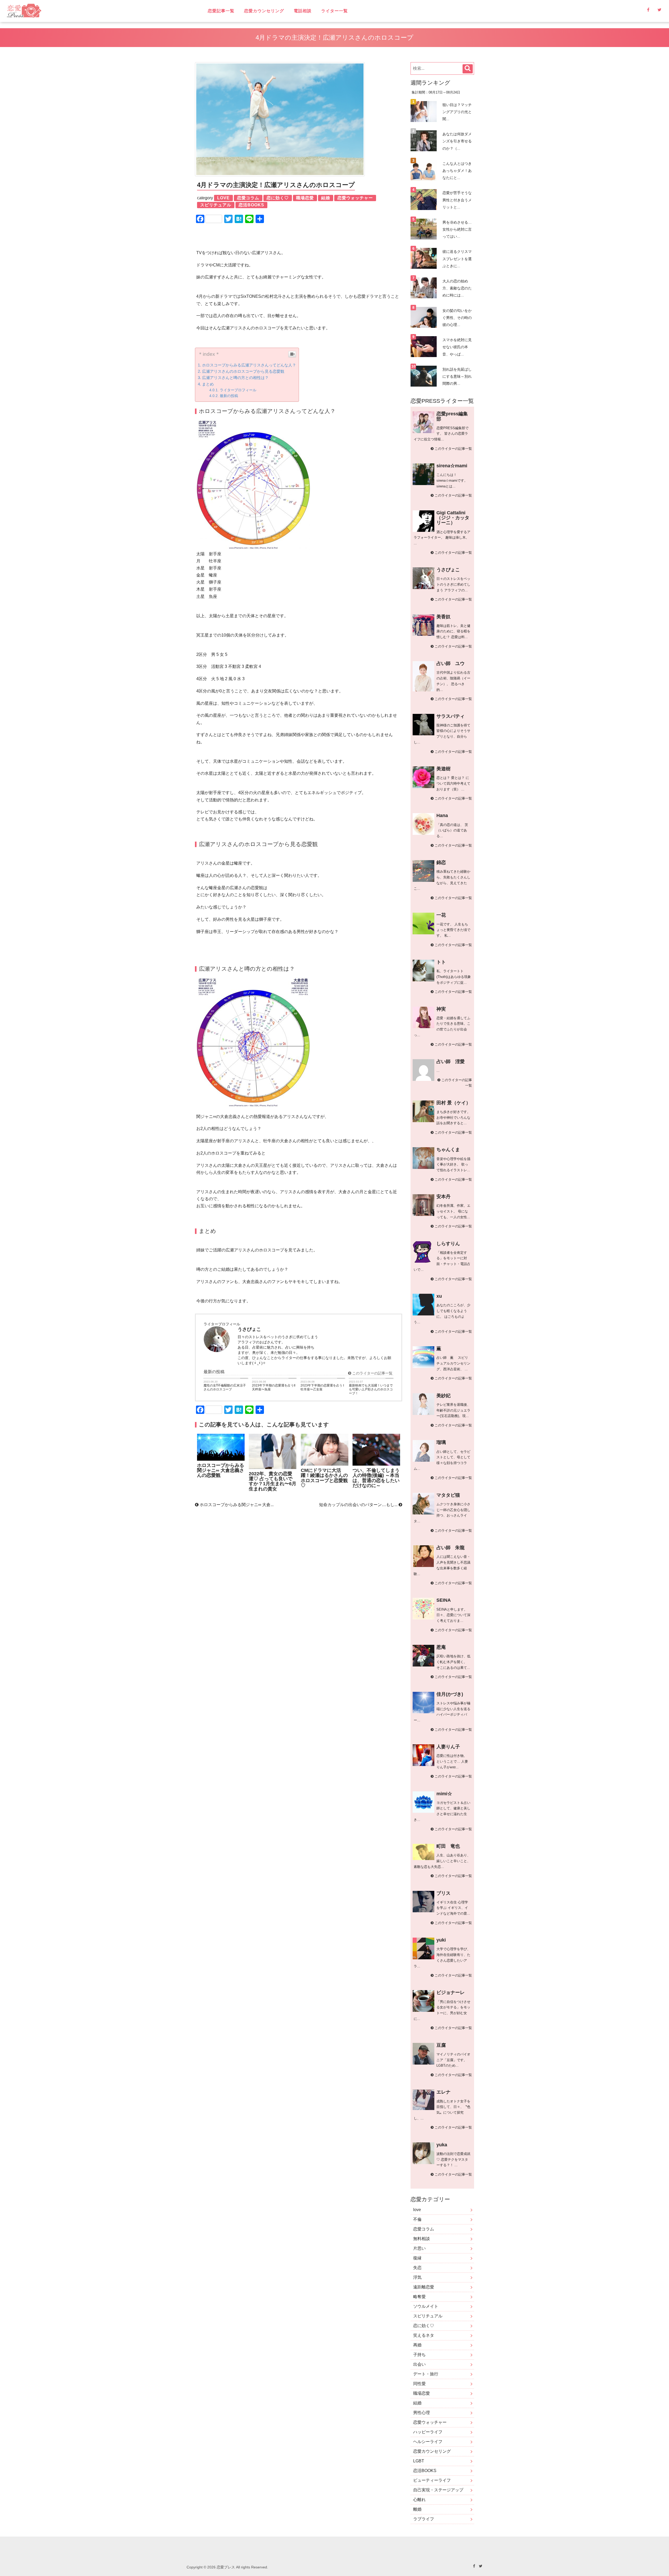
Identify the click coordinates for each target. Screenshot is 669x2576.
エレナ (443, 2092)
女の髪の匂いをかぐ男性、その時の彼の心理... (457, 318)
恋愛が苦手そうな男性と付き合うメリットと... (457, 200)
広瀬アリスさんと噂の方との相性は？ (235, 378)
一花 (441, 915)
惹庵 (441, 1647)
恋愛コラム (424, 2229)
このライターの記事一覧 (372, 1373)
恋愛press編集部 (452, 416)
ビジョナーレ (451, 1992)
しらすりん (448, 1244)
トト (441, 962)
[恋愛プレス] (69, 11)
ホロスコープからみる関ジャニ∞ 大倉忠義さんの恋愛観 (221, 1470)
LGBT (419, 2461)
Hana (442, 815)
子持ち (419, 2355)
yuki (441, 1940)
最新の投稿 (229, 396)
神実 (441, 1009)
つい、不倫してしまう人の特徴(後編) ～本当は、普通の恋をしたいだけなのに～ (376, 1478)
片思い (419, 2248)
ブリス (443, 1893)
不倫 (417, 2219)
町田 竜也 (448, 1846)
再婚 (417, 2345)
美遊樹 (443, 769)
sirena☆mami (452, 466)
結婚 (417, 2403)
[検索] (468, 69)
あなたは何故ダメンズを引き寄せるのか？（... (457, 141)
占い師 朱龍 (451, 1548)
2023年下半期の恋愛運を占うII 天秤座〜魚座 (274, 1387)
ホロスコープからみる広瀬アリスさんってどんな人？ (249, 365)
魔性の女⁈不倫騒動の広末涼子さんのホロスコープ (225, 1387)
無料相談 (422, 2239)
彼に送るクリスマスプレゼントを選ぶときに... (457, 259)
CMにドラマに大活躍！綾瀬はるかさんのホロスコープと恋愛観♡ (324, 1478)
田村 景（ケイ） (454, 1103)
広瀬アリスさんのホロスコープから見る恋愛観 (243, 371)
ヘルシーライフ (428, 2442)
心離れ (419, 2500)
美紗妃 (443, 1396)
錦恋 (441, 862)
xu (439, 1296)
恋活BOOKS (425, 2471)
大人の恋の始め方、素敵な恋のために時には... (457, 288)
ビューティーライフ (432, 2480)
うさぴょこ (448, 570)
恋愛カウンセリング (264, 11)
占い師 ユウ (451, 663)
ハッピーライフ (428, 2432)
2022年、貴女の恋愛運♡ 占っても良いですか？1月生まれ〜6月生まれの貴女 (273, 1481)
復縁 (417, 2258)
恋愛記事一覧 (221, 11)
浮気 (417, 2277)
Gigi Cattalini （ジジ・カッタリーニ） (453, 518)
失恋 (417, 2268)
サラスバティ (451, 716)
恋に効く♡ (424, 2326)
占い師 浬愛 (451, 1062)
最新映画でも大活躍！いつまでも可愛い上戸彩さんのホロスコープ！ (371, 1389)
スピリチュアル (428, 2316)
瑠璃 (441, 1442)
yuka (442, 2145)
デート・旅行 (426, 2374)
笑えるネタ (424, 2335)
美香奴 (443, 617)
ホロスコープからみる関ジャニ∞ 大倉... (236, 1505)
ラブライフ (424, 2519)
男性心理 (422, 2413)
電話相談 (303, 11)
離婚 (417, 2509)
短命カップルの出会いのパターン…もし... (359, 1505)
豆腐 (441, 2045)
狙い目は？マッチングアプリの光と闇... (457, 112)
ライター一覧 (334, 11)
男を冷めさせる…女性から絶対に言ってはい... (457, 229)
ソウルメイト (426, 2306)
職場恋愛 (422, 2393)
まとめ (208, 384)
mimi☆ (444, 1794)
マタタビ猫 (448, 1495)
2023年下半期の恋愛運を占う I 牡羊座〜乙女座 (322, 1387)
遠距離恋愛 (424, 2287)
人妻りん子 (448, 1747)
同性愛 (419, 2384)
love (417, 2210)
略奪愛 (419, 2297)
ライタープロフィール (238, 390)
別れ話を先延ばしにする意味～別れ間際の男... (457, 376)
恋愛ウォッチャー (430, 2422)
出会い (419, 2364)
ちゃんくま (448, 1150)
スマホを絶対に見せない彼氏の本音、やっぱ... (457, 347)
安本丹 (443, 1197)
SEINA (444, 1600)
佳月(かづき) (450, 1694)
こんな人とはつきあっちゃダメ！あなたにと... (457, 171)
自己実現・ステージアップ (438, 2490)
